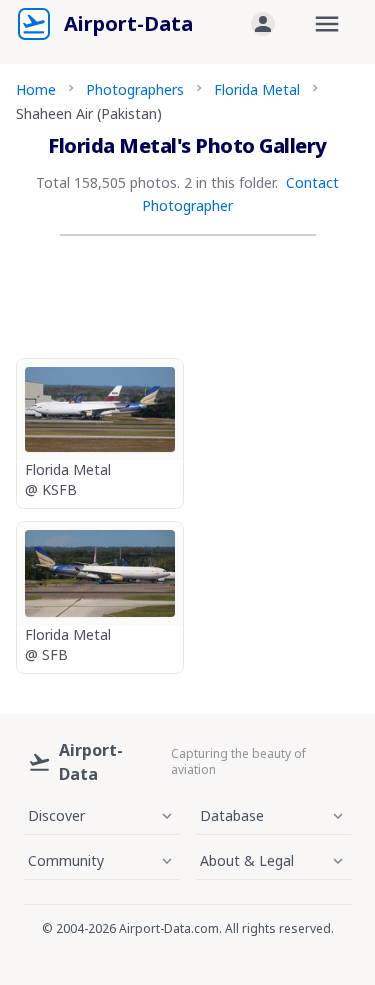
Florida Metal (257, 89)
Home (36, 89)
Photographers (135, 89)
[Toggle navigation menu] (327, 24)
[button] (263, 24)
